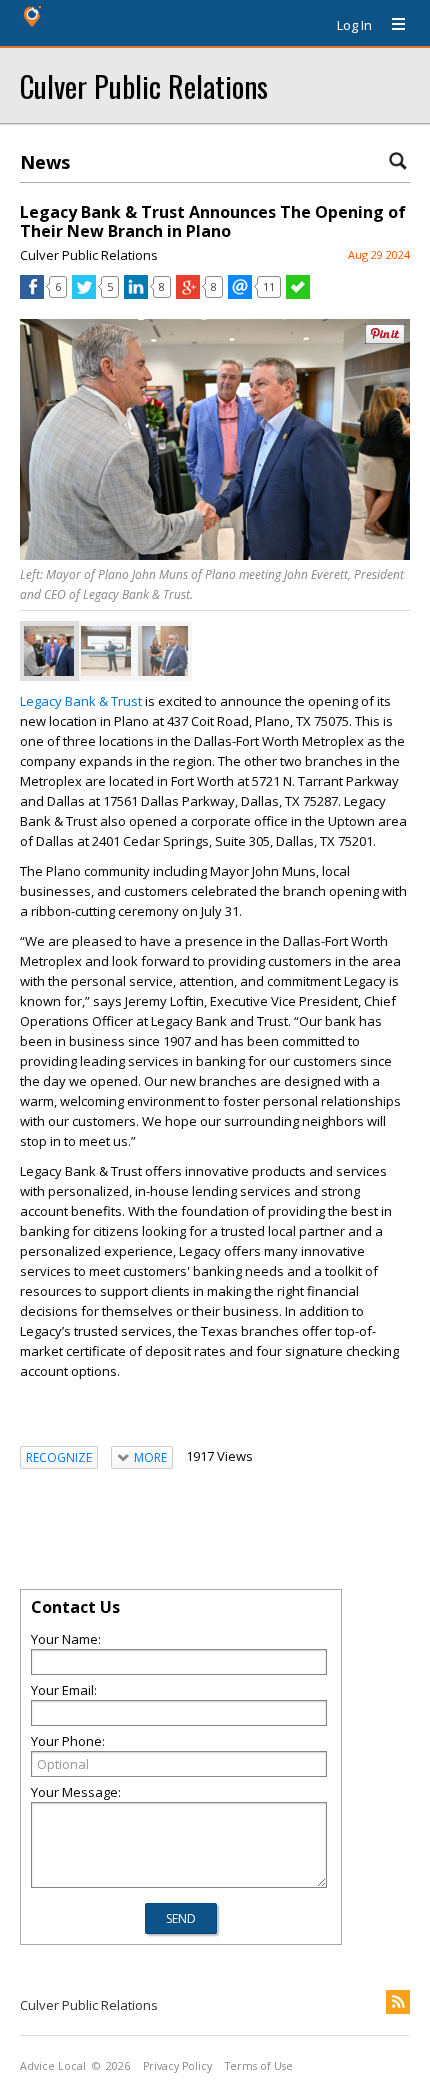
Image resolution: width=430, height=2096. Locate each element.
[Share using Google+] (188, 294)
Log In (354, 25)
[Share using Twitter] (84, 294)
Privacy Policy (177, 2066)
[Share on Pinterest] (385, 339)
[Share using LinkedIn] (136, 294)
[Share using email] (240, 294)
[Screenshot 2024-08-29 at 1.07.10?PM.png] (106, 651)
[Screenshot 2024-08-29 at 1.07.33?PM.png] (163, 651)
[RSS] (398, 2002)
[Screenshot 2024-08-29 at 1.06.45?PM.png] (49, 651)
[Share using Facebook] (32, 294)
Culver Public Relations (144, 85)
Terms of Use (259, 2066)
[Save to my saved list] (298, 294)
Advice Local (53, 2066)
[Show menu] (391, 25)
